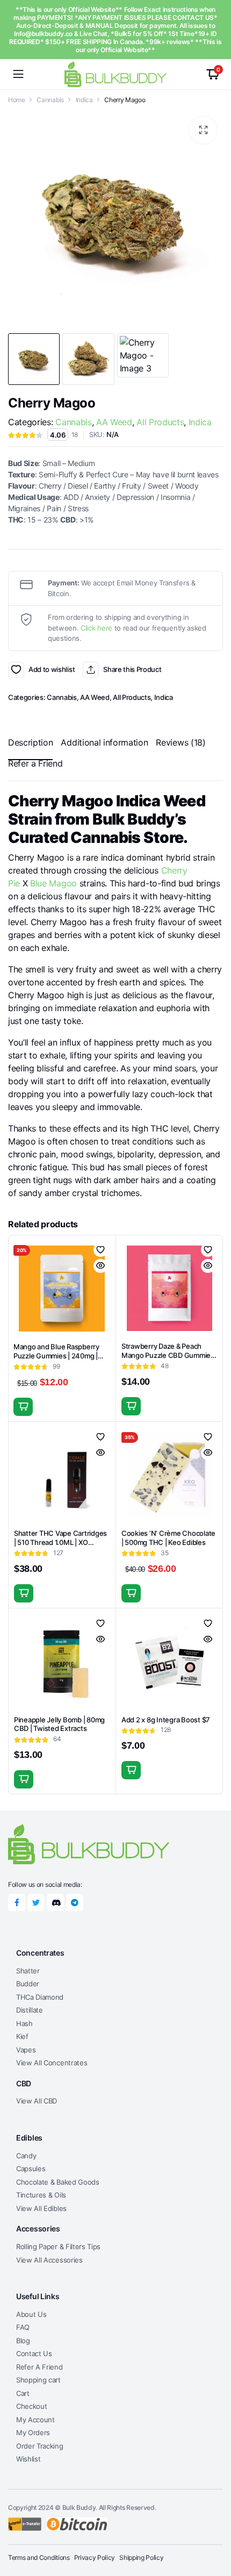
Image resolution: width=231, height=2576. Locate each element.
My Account (35, 2420)
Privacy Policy (95, 2557)
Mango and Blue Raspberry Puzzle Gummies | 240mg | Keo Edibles (56, 1356)
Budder (28, 1984)
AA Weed (114, 422)
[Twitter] (36, 1902)
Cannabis (50, 100)
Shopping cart (38, 2380)
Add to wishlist (16, 670)
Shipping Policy (141, 2557)
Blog (23, 2341)
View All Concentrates (52, 2063)
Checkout (31, 2406)
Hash (24, 2023)
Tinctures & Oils (41, 2195)
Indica (84, 100)
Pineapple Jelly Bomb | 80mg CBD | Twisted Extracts (59, 1724)
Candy (26, 2156)
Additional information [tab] (104, 742)
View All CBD (37, 2101)
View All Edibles (41, 2208)
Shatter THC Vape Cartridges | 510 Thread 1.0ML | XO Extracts (60, 1542)
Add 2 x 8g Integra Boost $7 (166, 1720)
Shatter (28, 1971)
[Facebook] (17, 1902)
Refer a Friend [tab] (35, 763)
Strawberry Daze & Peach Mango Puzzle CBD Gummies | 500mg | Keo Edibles (168, 1355)
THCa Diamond (40, 1997)
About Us (31, 2314)
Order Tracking (40, 2446)
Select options (24, 1593)
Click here (96, 628)
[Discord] (55, 1902)
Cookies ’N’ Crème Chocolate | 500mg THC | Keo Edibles (168, 1538)
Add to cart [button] (23, 1407)
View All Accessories (49, 2260)
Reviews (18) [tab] (181, 742)
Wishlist (28, 2459)
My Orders (33, 2432)
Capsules (31, 2169)
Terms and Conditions (39, 2557)
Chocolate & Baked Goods (58, 2182)
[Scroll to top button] (214, 2528)
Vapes (26, 2050)
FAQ (23, 2327)
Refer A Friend (39, 2367)
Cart (23, 2393)
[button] (203, 130)
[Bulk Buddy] (115, 74)
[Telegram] (75, 1902)
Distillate (30, 2010)
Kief (22, 2036)
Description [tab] (30, 742)
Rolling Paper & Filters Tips (58, 2246)
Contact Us (34, 2353)
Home (17, 100)
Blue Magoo (53, 883)
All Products (160, 422)
